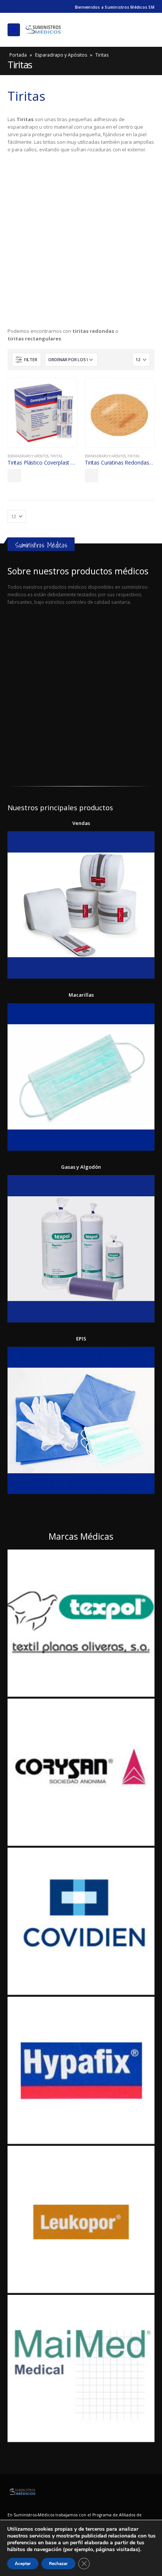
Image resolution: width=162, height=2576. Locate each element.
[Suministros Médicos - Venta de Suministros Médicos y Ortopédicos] (43, 30)
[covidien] (81, 1921)
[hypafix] (81, 2070)
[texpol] (81, 1623)
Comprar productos (14, 475)
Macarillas (81, 995)
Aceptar (23, 2564)
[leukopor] (81, 2219)
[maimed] (81, 2368)
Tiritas (56, 456)
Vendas (81, 823)
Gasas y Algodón (81, 1167)
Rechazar (58, 2564)
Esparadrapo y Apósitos (61, 55)
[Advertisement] (81, 242)
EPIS (81, 1339)
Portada (18, 55)
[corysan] (81, 1772)
